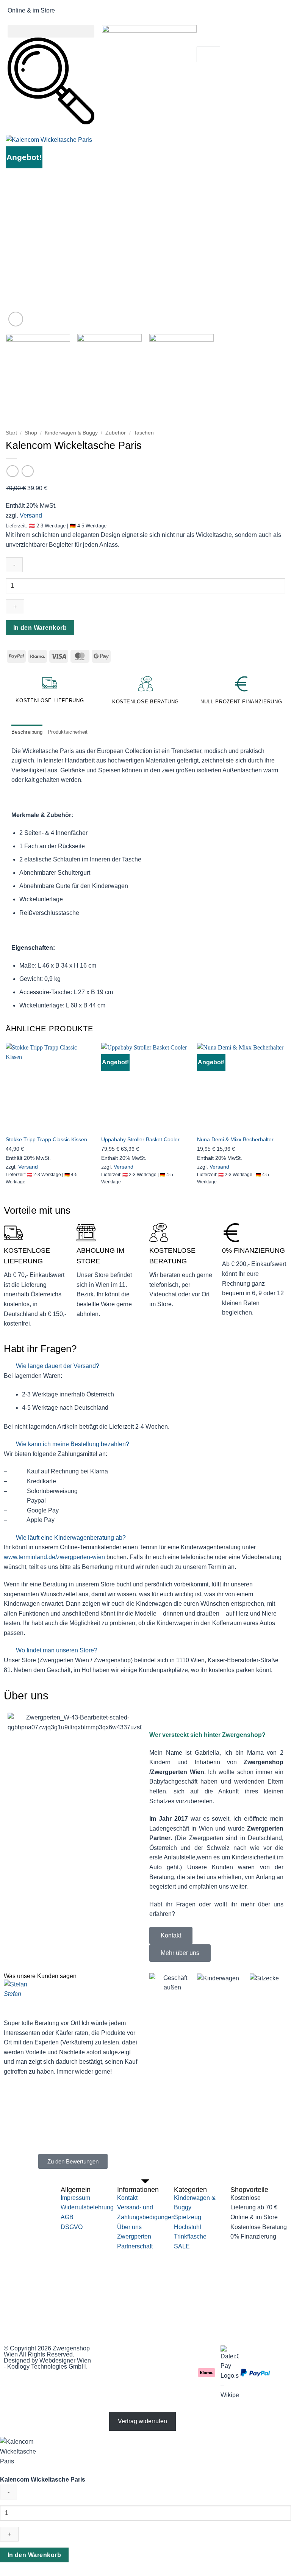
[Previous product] (27, 471)
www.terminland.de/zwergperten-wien (54, 1557)
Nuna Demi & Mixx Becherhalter (235, 1139)
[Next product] (12, 471)
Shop (31, 433)
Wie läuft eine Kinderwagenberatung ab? (71, 1538)
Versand (31, 515)
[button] (51, 31)
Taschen (144, 433)
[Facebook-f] (110, 2355)
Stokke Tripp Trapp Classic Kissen (46, 1139)
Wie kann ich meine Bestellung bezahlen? (73, 1444)
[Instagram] (131, 2355)
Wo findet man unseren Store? (57, 1650)
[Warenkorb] (208, 54)
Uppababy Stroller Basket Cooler (140, 1139)
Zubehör (116, 433)
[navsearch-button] (51, 122)
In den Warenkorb (40, 628)
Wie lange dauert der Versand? (58, 1366)
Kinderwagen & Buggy (71, 433)
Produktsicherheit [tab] (68, 732)
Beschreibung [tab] (27, 732)
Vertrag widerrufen (142, 2421)
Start (11, 433)
